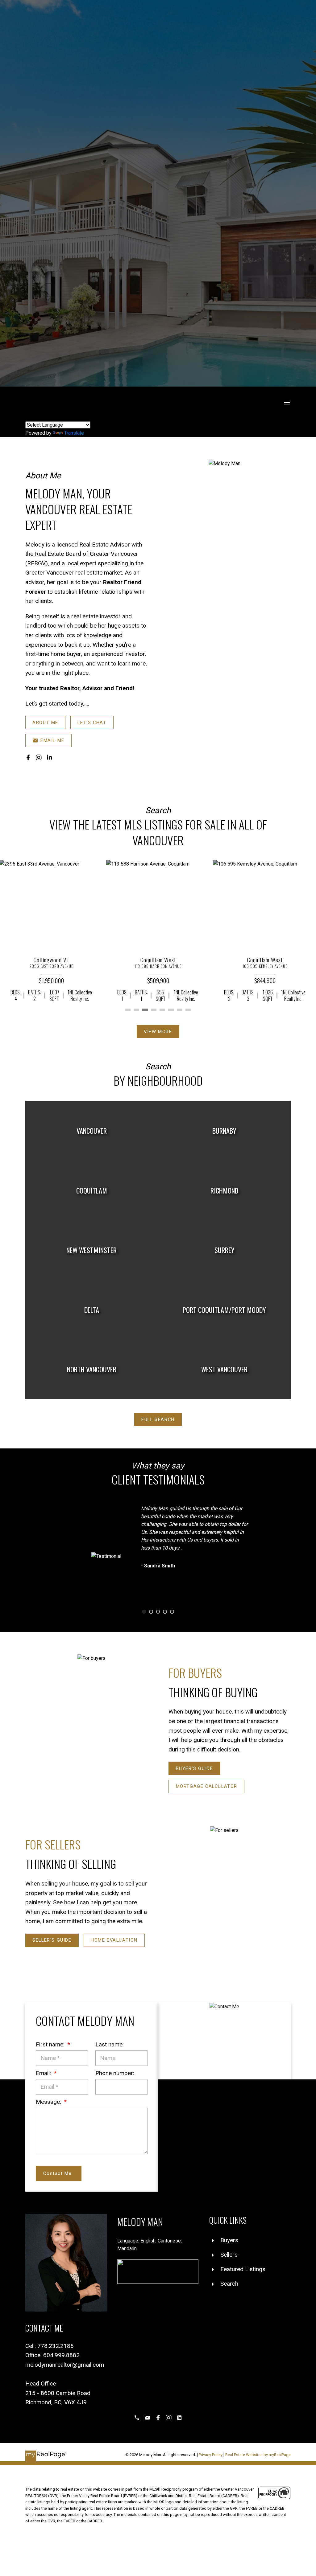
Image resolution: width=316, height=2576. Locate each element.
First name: (51, 2044)
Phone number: (115, 2073)
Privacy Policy (211, 2455)
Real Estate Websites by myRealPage (258, 2455)
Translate (74, 433)
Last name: (110, 2044)
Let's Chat (92, 723)
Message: (49, 2102)
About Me (45, 723)
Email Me (52, 740)
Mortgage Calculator (207, 1786)
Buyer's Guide (195, 1768)
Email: (44, 2073)
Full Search (158, 1419)
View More (158, 1032)
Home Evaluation (114, 1940)
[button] (45, 722)
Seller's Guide (52, 1940)
